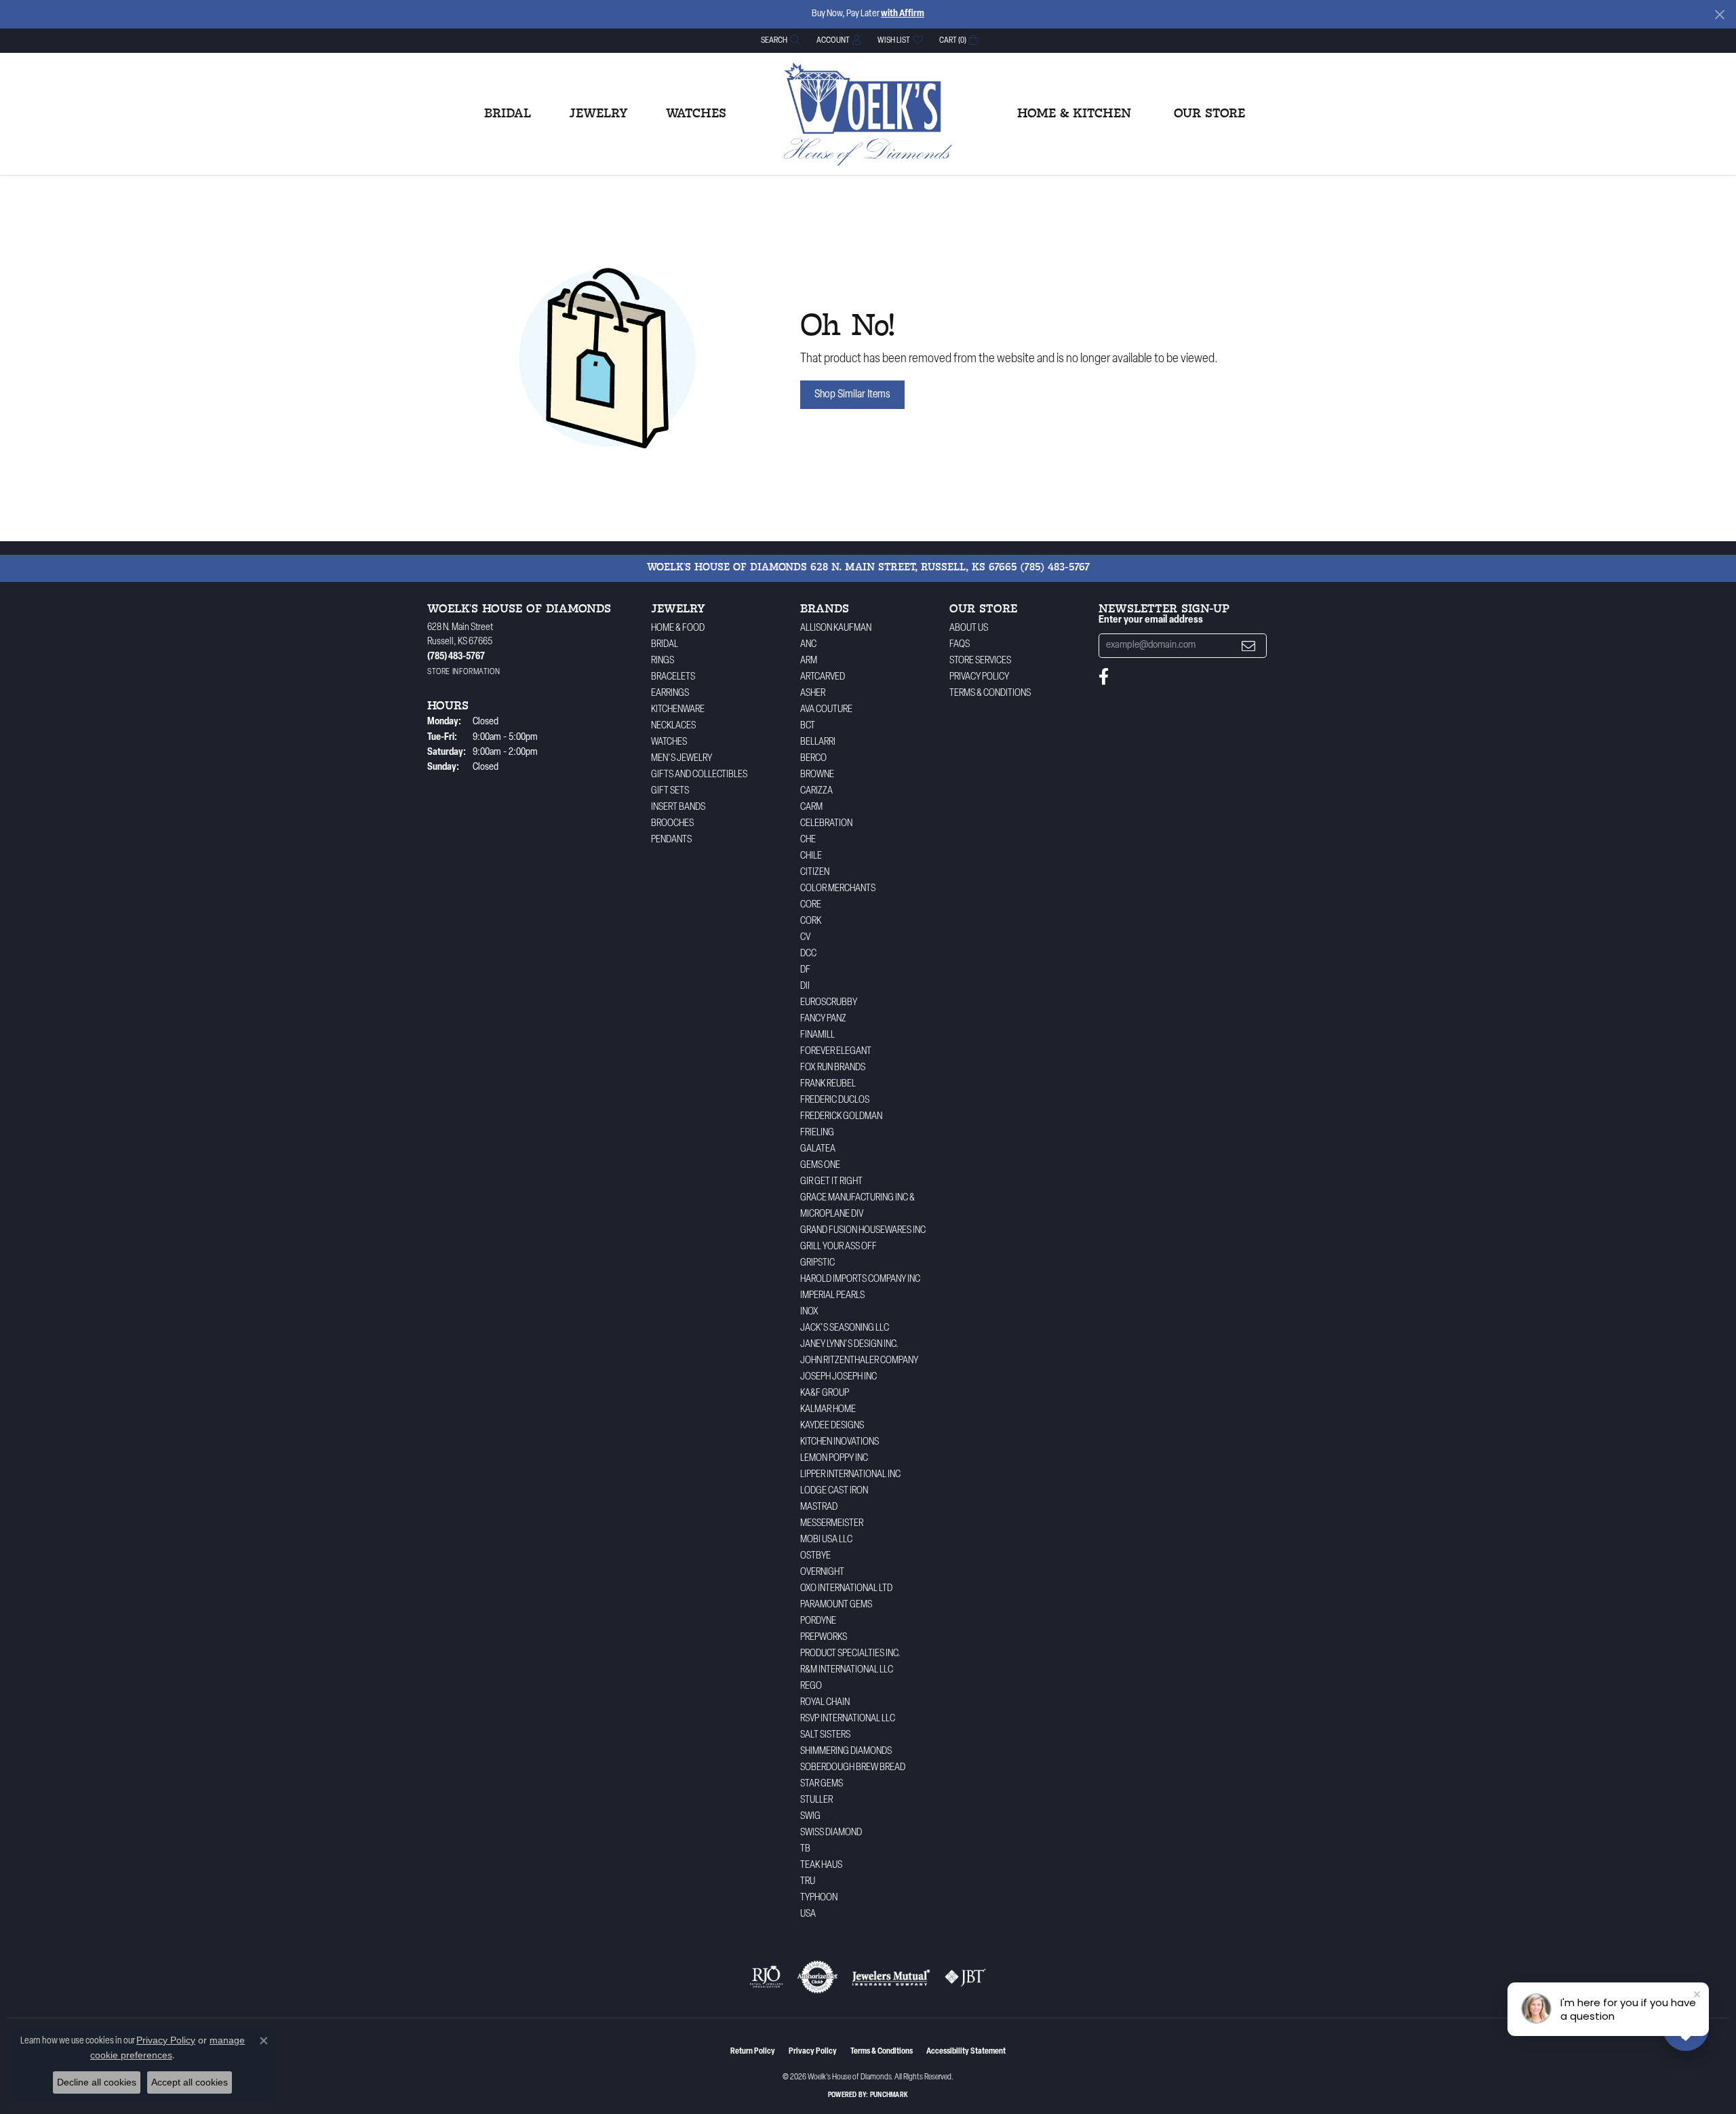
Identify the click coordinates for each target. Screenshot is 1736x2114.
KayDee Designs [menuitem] (832, 1426)
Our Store (1209, 114)
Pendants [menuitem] (671, 840)
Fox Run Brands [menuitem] (833, 1068)
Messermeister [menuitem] (832, 1524)
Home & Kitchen (1074, 114)
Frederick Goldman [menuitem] (841, 1117)
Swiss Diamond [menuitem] (831, 1833)
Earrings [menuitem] (670, 693)
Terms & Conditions (990, 693)
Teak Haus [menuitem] (821, 1865)
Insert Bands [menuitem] (678, 807)
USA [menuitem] (808, 1914)
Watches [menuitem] (669, 742)
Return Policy (753, 2052)
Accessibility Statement (966, 2052)
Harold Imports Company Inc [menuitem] (860, 1279)
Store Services (980, 661)
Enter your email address (1151, 620)
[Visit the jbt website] (966, 1977)
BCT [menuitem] (808, 726)
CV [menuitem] (805, 938)
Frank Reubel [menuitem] (828, 1084)
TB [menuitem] (805, 1849)
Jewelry (598, 114)
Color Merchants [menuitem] (838, 889)
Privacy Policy (979, 677)
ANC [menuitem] (808, 645)
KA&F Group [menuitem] (825, 1393)
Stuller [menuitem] (816, 1800)
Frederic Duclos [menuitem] (835, 1100)
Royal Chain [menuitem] (825, 1703)
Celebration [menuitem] (826, 824)
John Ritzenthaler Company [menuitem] (859, 1361)
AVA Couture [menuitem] (826, 710)
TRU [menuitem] (808, 1882)
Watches (696, 114)
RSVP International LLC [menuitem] (848, 1719)
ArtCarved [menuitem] (823, 677)
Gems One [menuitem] (820, 1166)
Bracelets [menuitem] (673, 677)
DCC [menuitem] (808, 954)
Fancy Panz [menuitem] (823, 1019)
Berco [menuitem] (813, 759)
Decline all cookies (97, 2082)
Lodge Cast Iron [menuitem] (834, 1491)
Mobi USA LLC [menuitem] (826, 1540)
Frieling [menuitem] (817, 1133)
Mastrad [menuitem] (819, 1507)
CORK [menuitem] (811, 921)
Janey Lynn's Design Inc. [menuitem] (849, 1345)
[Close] (1719, 15)
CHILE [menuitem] (811, 856)
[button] (779, 40)
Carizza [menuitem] (816, 791)
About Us (969, 628)
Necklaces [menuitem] (673, 726)
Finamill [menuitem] (817, 1035)
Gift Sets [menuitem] (670, 791)
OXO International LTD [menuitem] (846, 1589)
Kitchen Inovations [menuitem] (840, 1442)
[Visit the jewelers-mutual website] (891, 1977)
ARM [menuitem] (809, 661)
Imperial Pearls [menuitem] (832, 1296)
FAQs (960, 645)
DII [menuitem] (805, 986)
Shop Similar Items (852, 395)
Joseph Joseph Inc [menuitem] (839, 1377)
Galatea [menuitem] (818, 1149)
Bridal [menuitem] (665, 645)
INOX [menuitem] (809, 1312)
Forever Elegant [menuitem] (836, 1052)
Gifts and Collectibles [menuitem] (699, 775)
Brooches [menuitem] (672, 824)
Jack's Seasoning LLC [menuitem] (845, 1328)
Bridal (508, 114)
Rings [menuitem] (663, 661)
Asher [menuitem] (813, 693)
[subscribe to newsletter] (1248, 646)
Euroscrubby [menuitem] (829, 1003)
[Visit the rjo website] (766, 1977)
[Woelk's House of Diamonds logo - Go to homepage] (868, 114)
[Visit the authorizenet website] (818, 1977)
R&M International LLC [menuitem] (847, 1670)
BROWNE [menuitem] (817, 775)
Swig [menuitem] (810, 1817)
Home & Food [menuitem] (678, 628)
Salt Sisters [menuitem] (825, 1735)
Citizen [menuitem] (815, 873)
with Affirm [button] (903, 14)
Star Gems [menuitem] (822, 1784)
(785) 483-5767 (1055, 568)
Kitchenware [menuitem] (678, 710)
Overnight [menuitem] (822, 1572)
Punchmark (889, 2095)
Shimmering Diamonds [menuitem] (846, 1751)
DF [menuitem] (805, 970)
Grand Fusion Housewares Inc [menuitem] (863, 1231)
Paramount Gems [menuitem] (836, 1605)
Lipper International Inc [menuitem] (850, 1475)
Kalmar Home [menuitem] (828, 1410)
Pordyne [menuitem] (818, 1621)
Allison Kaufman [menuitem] (836, 628)
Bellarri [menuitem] (818, 742)
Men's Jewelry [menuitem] (682, 759)
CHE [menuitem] (808, 840)
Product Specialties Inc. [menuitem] (850, 1654)
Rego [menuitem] (811, 1686)
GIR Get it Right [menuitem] (831, 1182)
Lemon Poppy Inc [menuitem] (834, 1459)
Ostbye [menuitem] (815, 1556)
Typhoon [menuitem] (819, 1898)
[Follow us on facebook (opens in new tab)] (1104, 677)
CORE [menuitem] (811, 905)
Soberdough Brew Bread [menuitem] (853, 1768)
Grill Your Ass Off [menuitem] (839, 1247)
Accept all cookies (190, 2082)
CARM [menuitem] (811, 807)
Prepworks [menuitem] (824, 1638)
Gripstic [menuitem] (817, 1263)
